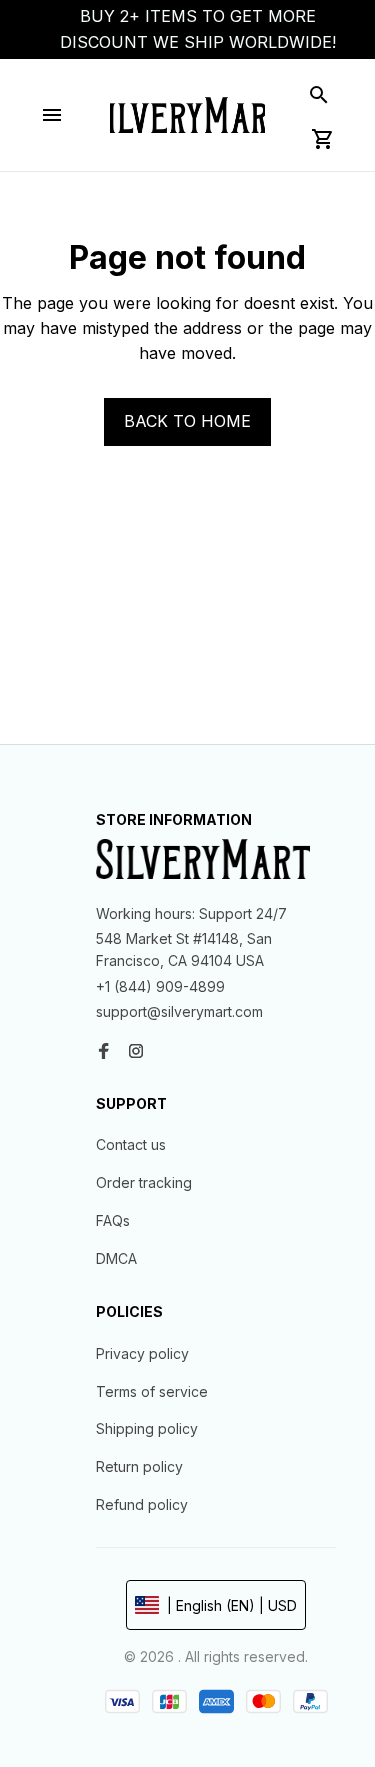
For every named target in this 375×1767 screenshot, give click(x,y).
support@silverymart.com (179, 1011)
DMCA (116, 1258)
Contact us (131, 1144)
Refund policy (142, 1504)
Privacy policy (142, 1353)
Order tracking (144, 1182)
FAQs (113, 1220)
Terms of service (152, 1391)
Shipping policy (147, 1428)
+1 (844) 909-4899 (160, 986)
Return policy (139, 1466)
